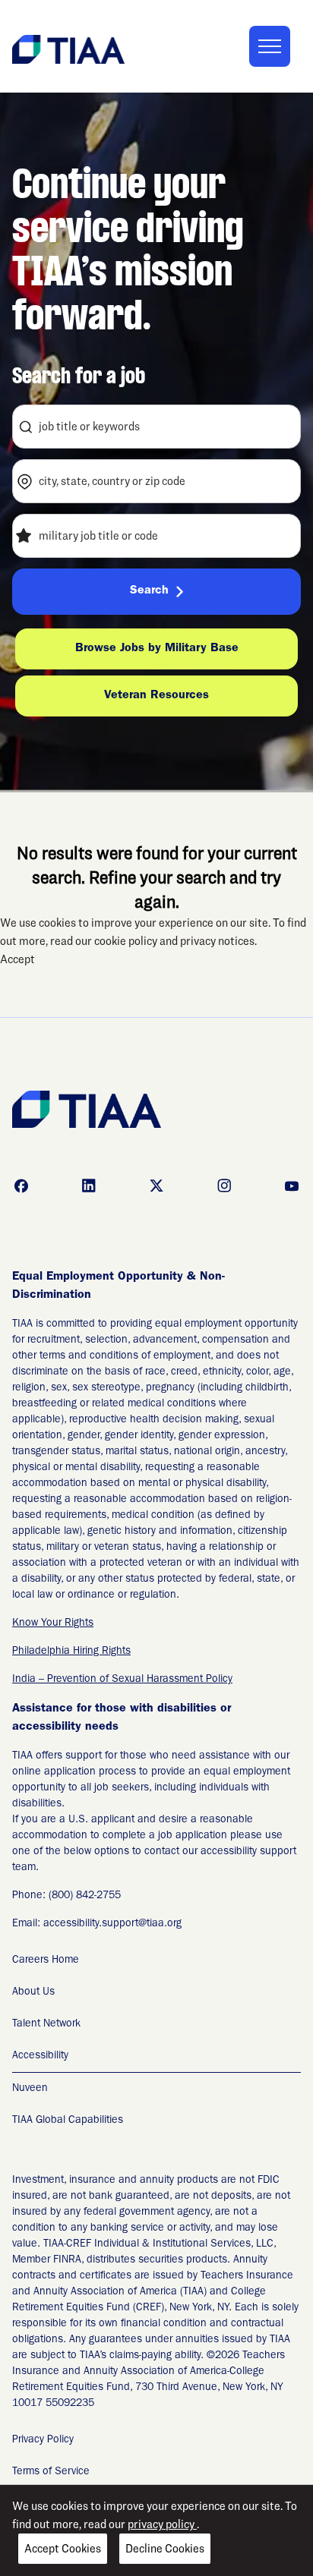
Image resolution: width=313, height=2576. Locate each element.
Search (149, 591)
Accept (17, 959)
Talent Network (46, 2024)
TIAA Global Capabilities (68, 2121)
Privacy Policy (43, 2440)
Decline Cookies (165, 2548)
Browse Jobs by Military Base (157, 649)
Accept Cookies (63, 2548)
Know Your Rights (53, 1623)
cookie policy (127, 941)
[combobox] (156, 427)
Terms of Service (51, 2472)
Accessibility (40, 2056)
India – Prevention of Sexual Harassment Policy (122, 1680)
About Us (33, 1992)
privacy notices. (218, 941)
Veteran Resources (156, 696)
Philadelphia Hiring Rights (71, 1652)
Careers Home (46, 1960)
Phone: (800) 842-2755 (66, 1896)
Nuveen (30, 2089)
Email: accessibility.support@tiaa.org (97, 1924)
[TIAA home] (68, 48)
